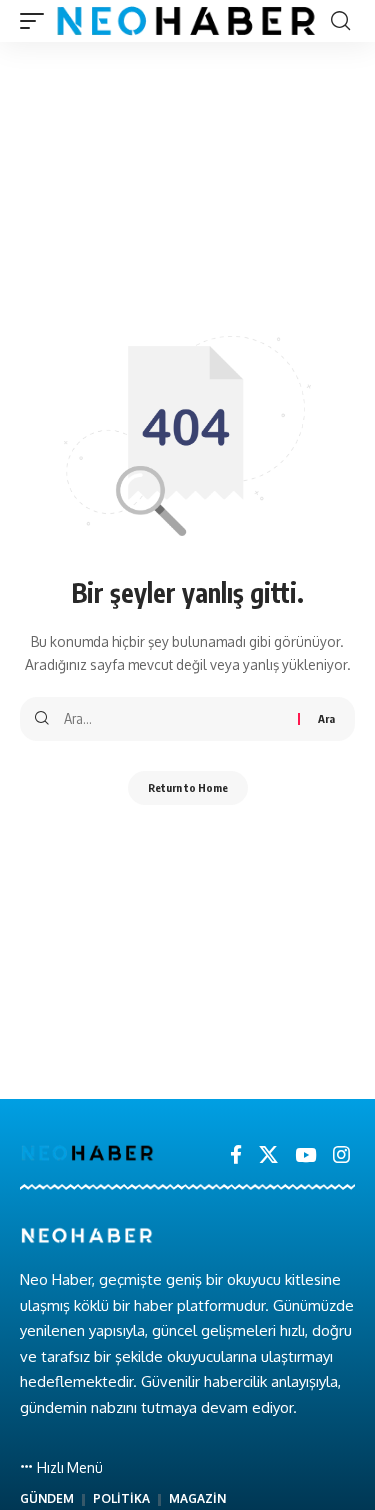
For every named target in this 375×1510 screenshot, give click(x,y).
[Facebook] (236, 1155)
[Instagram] (341, 1155)
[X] (268, 1155)
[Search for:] (173, 719)
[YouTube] (305, 1155)
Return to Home (188, 787)
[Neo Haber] (186, 21)
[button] (37, 21)
